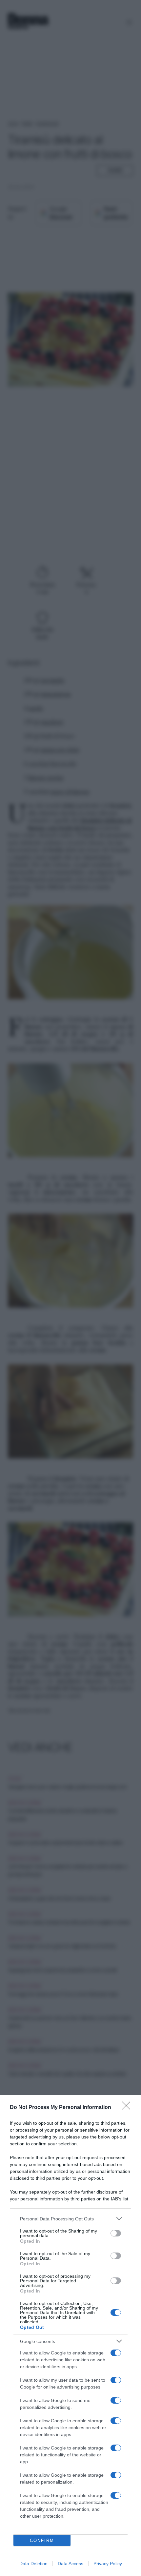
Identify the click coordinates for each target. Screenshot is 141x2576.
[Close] (128, 2108)
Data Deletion (33, 2564)
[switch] (116, 2233)
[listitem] (70, 2219)
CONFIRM (42, 2540)
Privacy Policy (108, 2564)
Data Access (70, 2564)
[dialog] (70, 2335)
